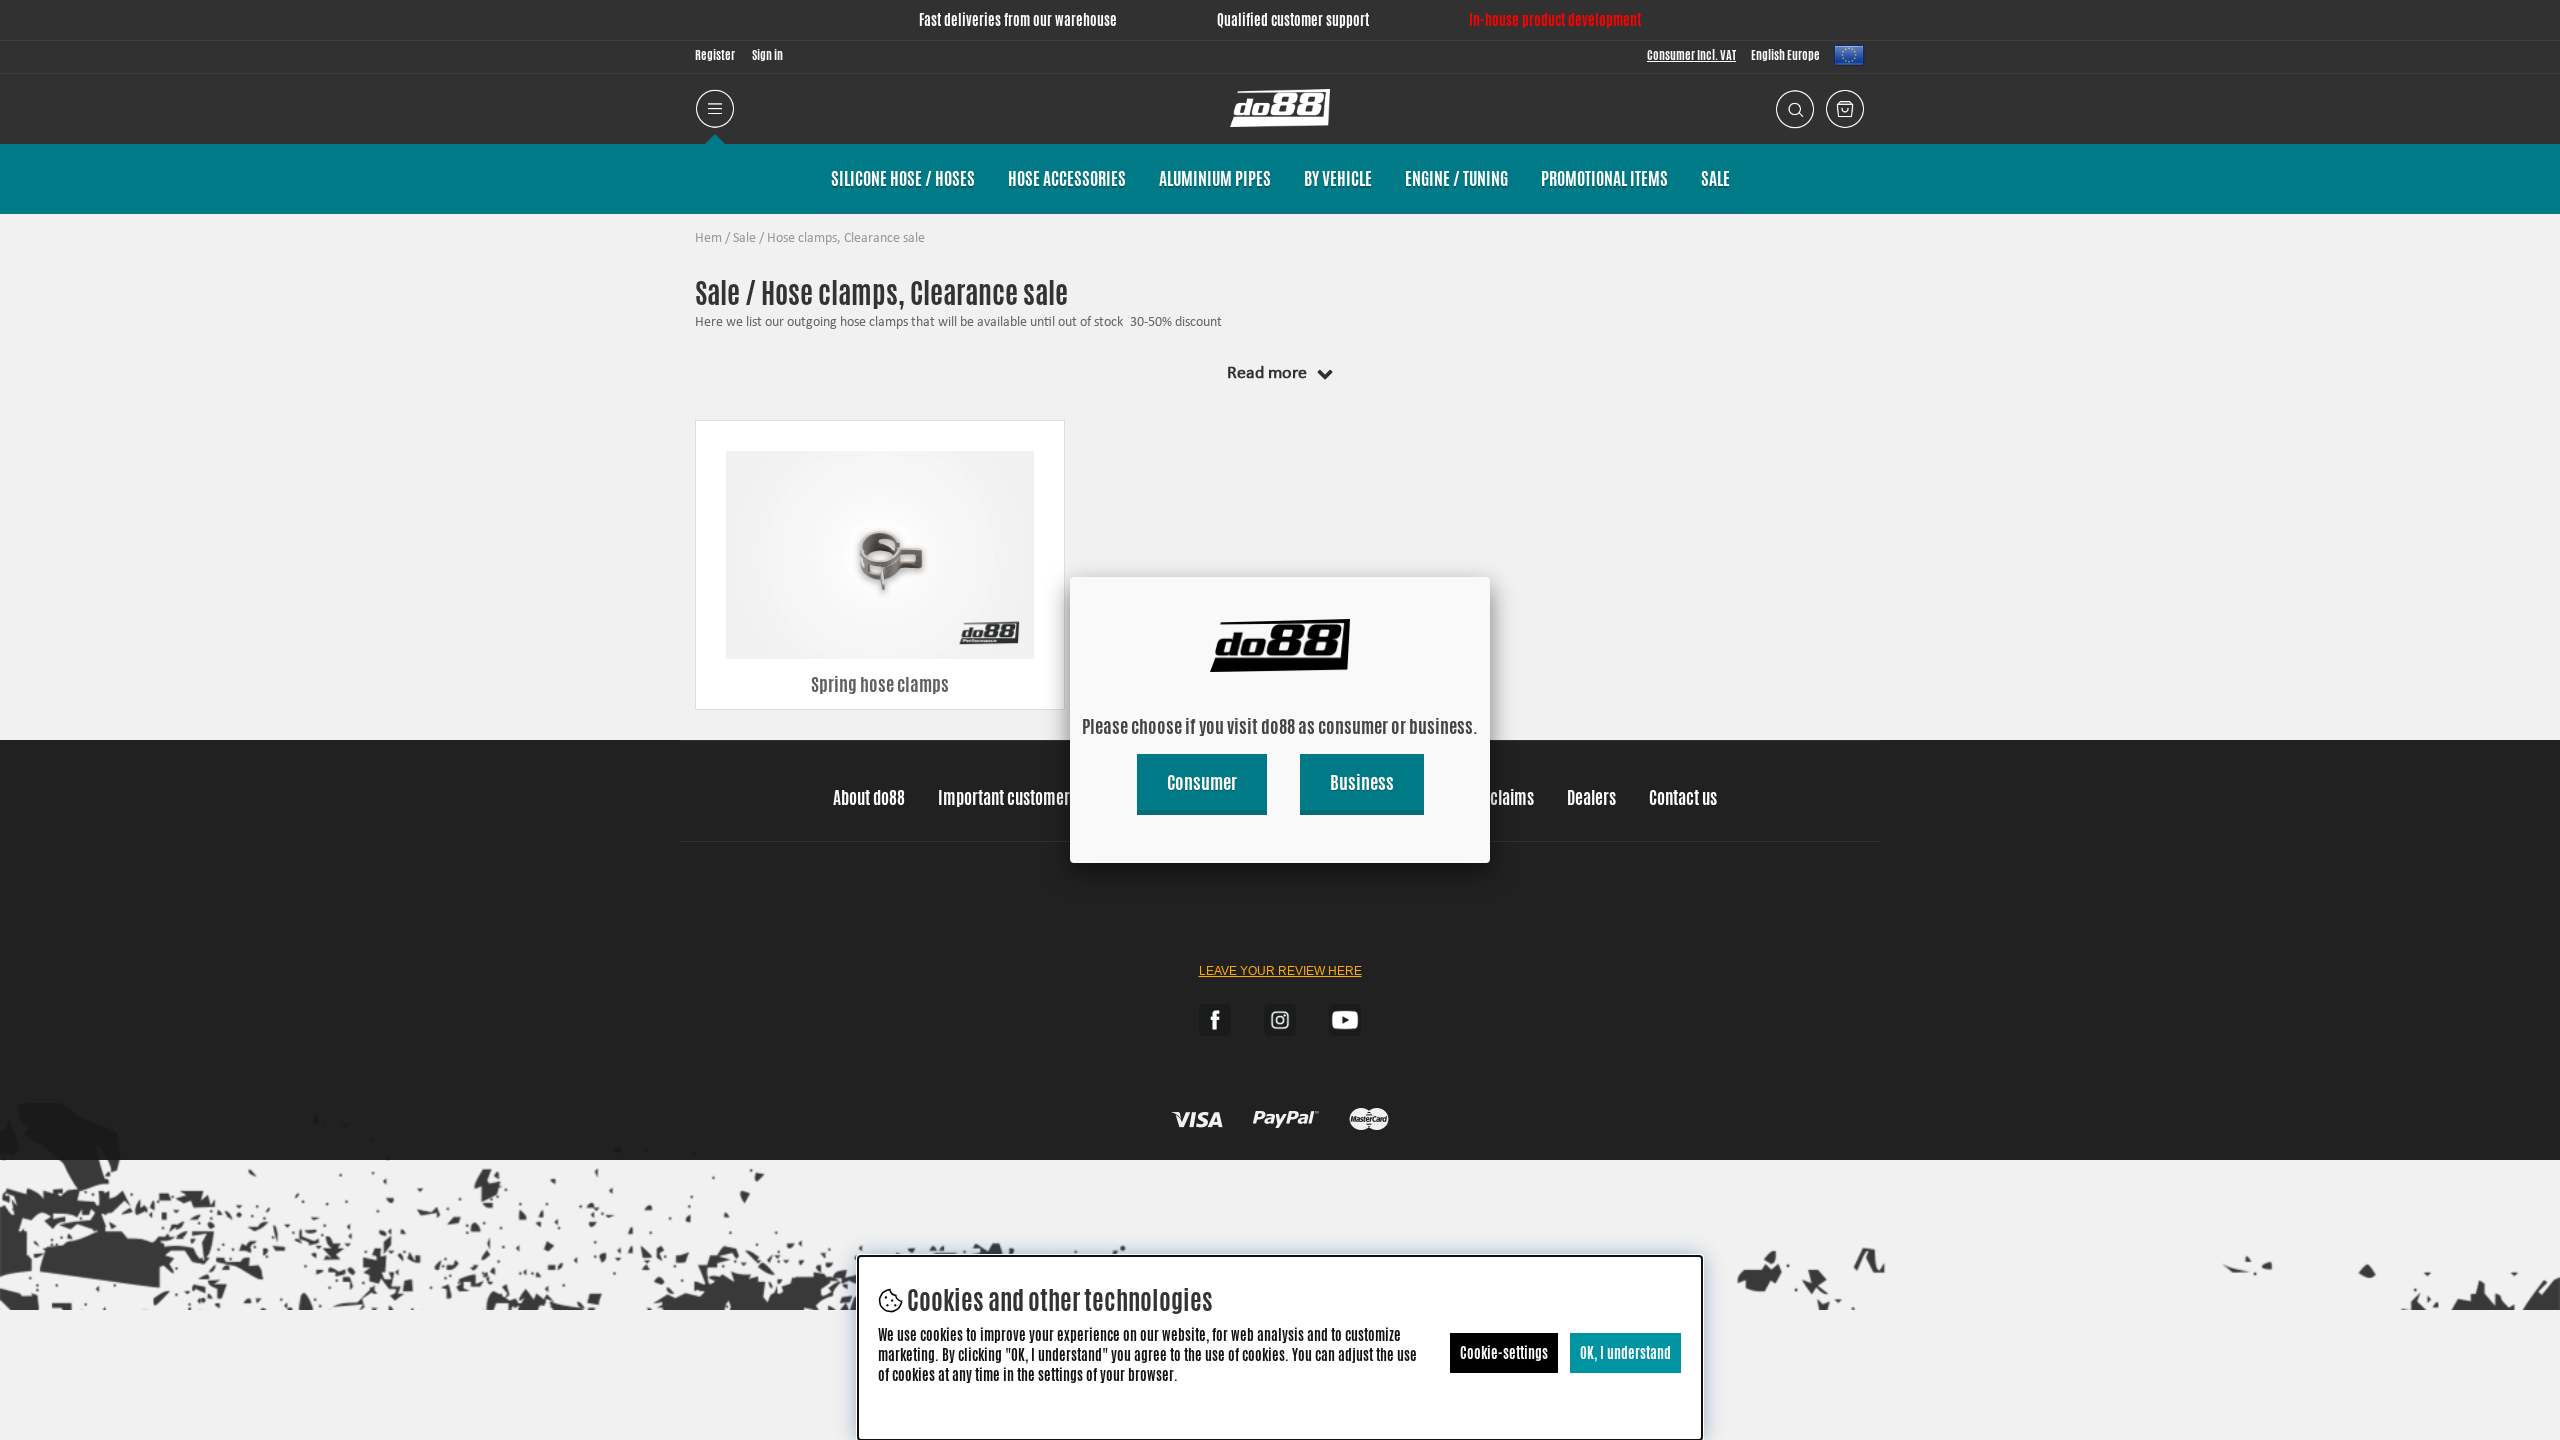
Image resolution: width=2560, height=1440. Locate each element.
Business (1362, 782)
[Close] (1490, 577)
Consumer (1202, 782)
